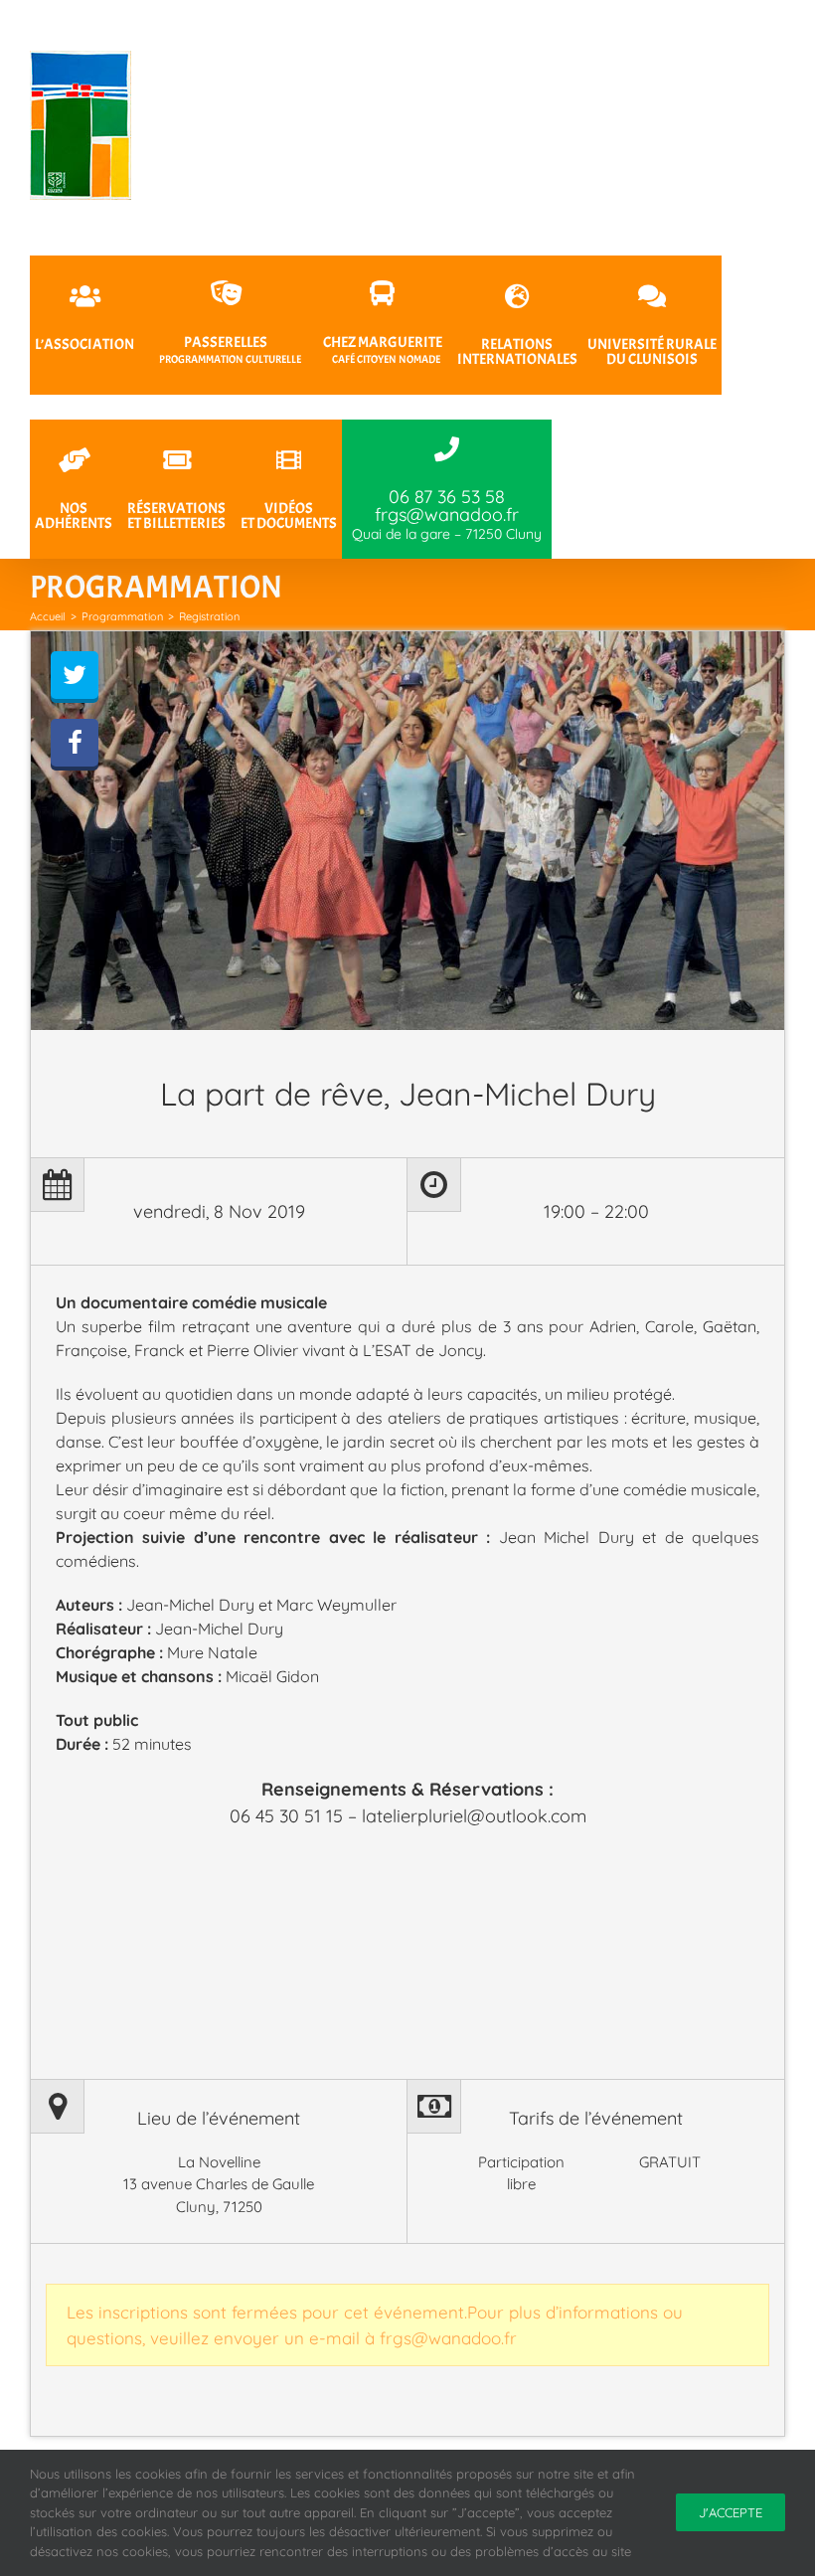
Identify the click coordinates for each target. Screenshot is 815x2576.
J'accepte (731, 2512)
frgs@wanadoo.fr (448, 2338)
